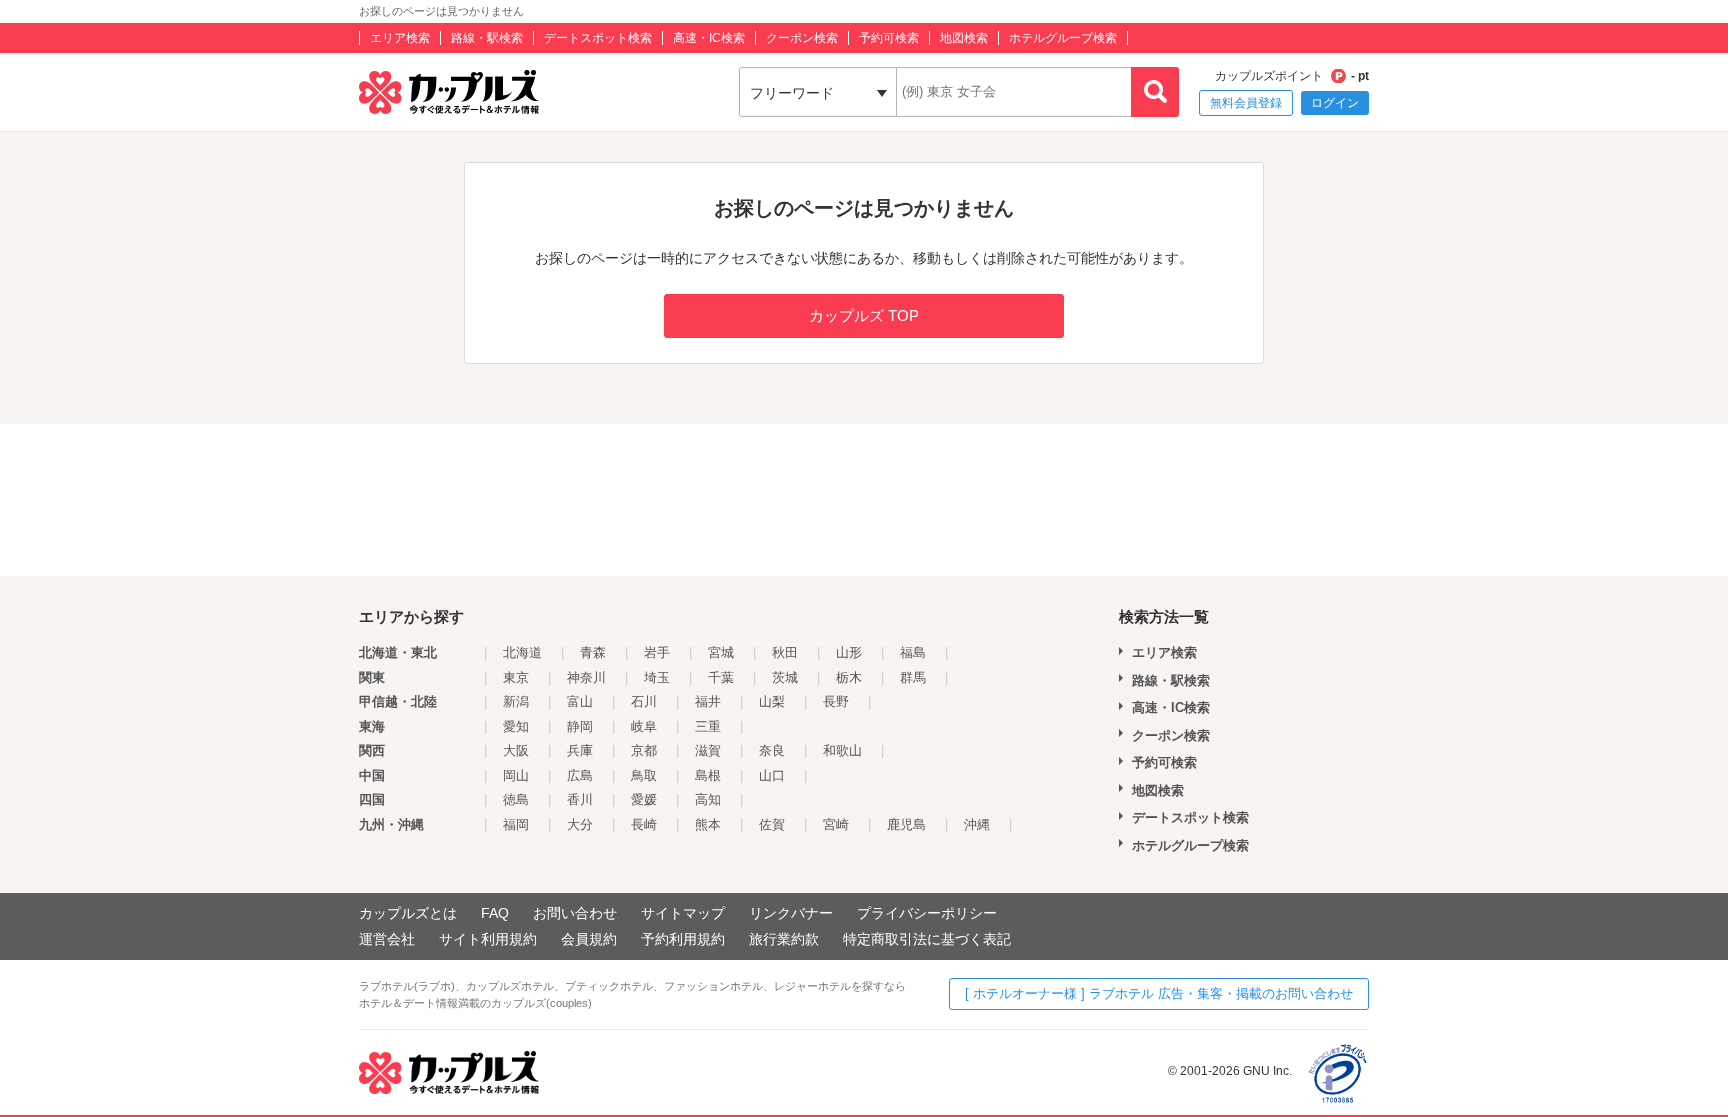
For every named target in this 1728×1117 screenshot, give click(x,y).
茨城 (785, 677)
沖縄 (977, 824)
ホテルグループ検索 (1063, 38)
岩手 (657, 652)
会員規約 (589, 939)
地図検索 (964, 38)
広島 (580, 775)
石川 (644, 701)
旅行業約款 (784, 939)
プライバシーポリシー (927, 913)
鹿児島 (906, 824)
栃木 (849, 677)
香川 (580, 799)
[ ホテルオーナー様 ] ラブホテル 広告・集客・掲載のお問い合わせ (1159, 993)
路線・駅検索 (487, 38)
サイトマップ (683, 913)
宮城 (721, 652)
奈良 (772, 750)
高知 (708, 799)
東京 (516, 677)
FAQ (495, 913)
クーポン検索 (802, 38)
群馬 (913, 677)
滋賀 (708, 750)
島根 (708, 775)
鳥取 (644, 775)
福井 (708, 701)
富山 (580, 701)
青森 (593, 652)
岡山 (516, 775)
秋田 (785, 652)
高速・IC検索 (709, 38)
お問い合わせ (575, 913)
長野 (836, 701)
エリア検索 (400, 38)
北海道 (522, 652)
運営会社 (387, 939)
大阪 (516, 750)
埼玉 (657, 677)
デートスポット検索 (598, 38)
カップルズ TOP (864, 315)
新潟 (516, 701)
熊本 (708, 824)
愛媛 (644, 799)
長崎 (644, 824)
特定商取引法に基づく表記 (927, 939)
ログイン (1335, 103)
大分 (580, 824)
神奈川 (586, 677)
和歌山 (842, 750)
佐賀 (772, 824)
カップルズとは (408, 913)
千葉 (721, 677)
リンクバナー (791, 913)
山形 (849, 652)
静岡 (580, 726)
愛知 (516, 726)
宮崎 (836, 824)
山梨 (772, 701)
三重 (708, 726)
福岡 (516, 824)
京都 (644, 750)
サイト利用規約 (488, 939)
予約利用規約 (683, 939)
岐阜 (644, 726)
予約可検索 (889, 38)
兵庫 (580, 750)
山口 (772, 775)
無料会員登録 (1246, 103)
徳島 (516, 799)
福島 (913, 652)
